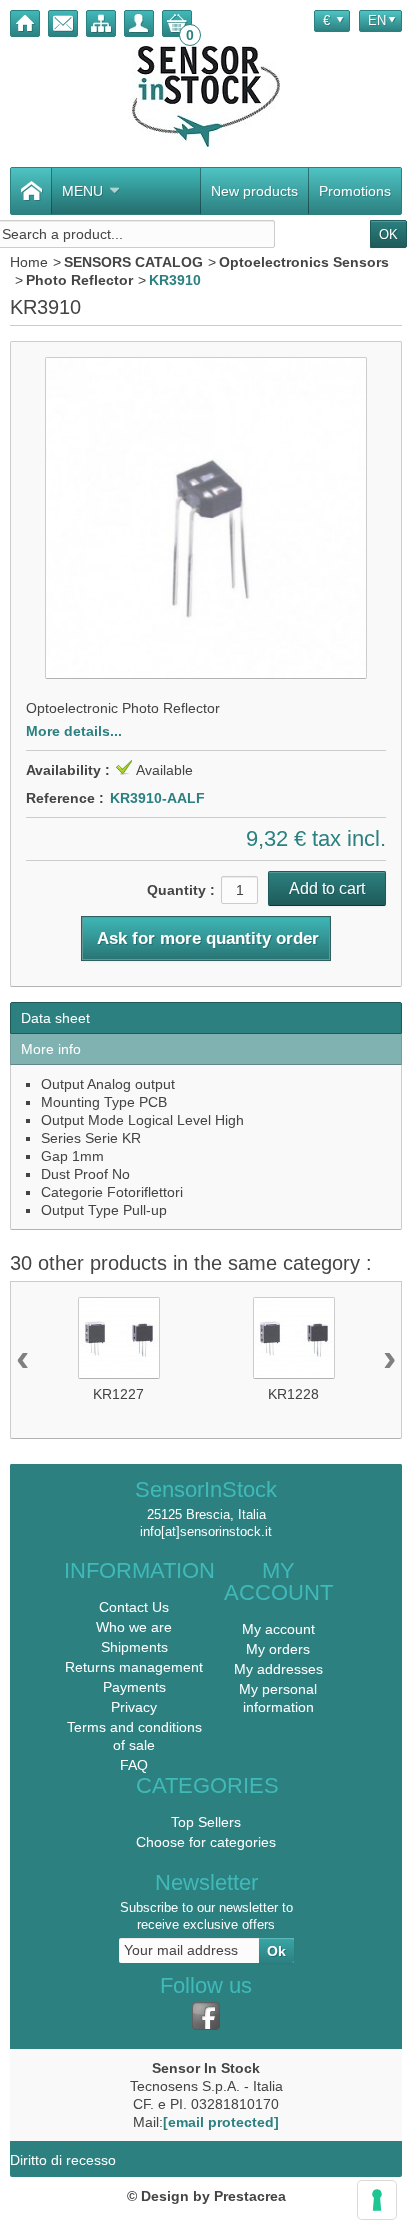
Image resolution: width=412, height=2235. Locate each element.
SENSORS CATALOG (133, 262)
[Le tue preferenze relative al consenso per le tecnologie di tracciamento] (377, 2200)
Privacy (134, 1707)
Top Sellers (206, 1822)
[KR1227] (119, 1338)
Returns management (134, 1667)
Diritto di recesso (63, 2160)
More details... (74, 731)
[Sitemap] (101, 23)
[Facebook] (206, 2016)
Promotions (355, 191)
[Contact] (63, 23)
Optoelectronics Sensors (304, 262)
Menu (82, 191)
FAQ (134, 1765)
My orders (278, 1649)
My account (278, 1629)
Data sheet (55, 1018)
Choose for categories (206, 1842)
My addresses (278, 1669)
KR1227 (118, 1394)
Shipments (134, 1647)
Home (29, 262)
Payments (134, 1687)
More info (51, 1049)
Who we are (134, 1627)
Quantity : (181, 890)
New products (254, 191)
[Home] (25, 23)
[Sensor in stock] (206, 96)
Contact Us (134, 1607)
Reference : (65, 798)
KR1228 (293, 1394)
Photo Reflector (79, 280)
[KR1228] (294, 1338)
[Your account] (139, 23)
